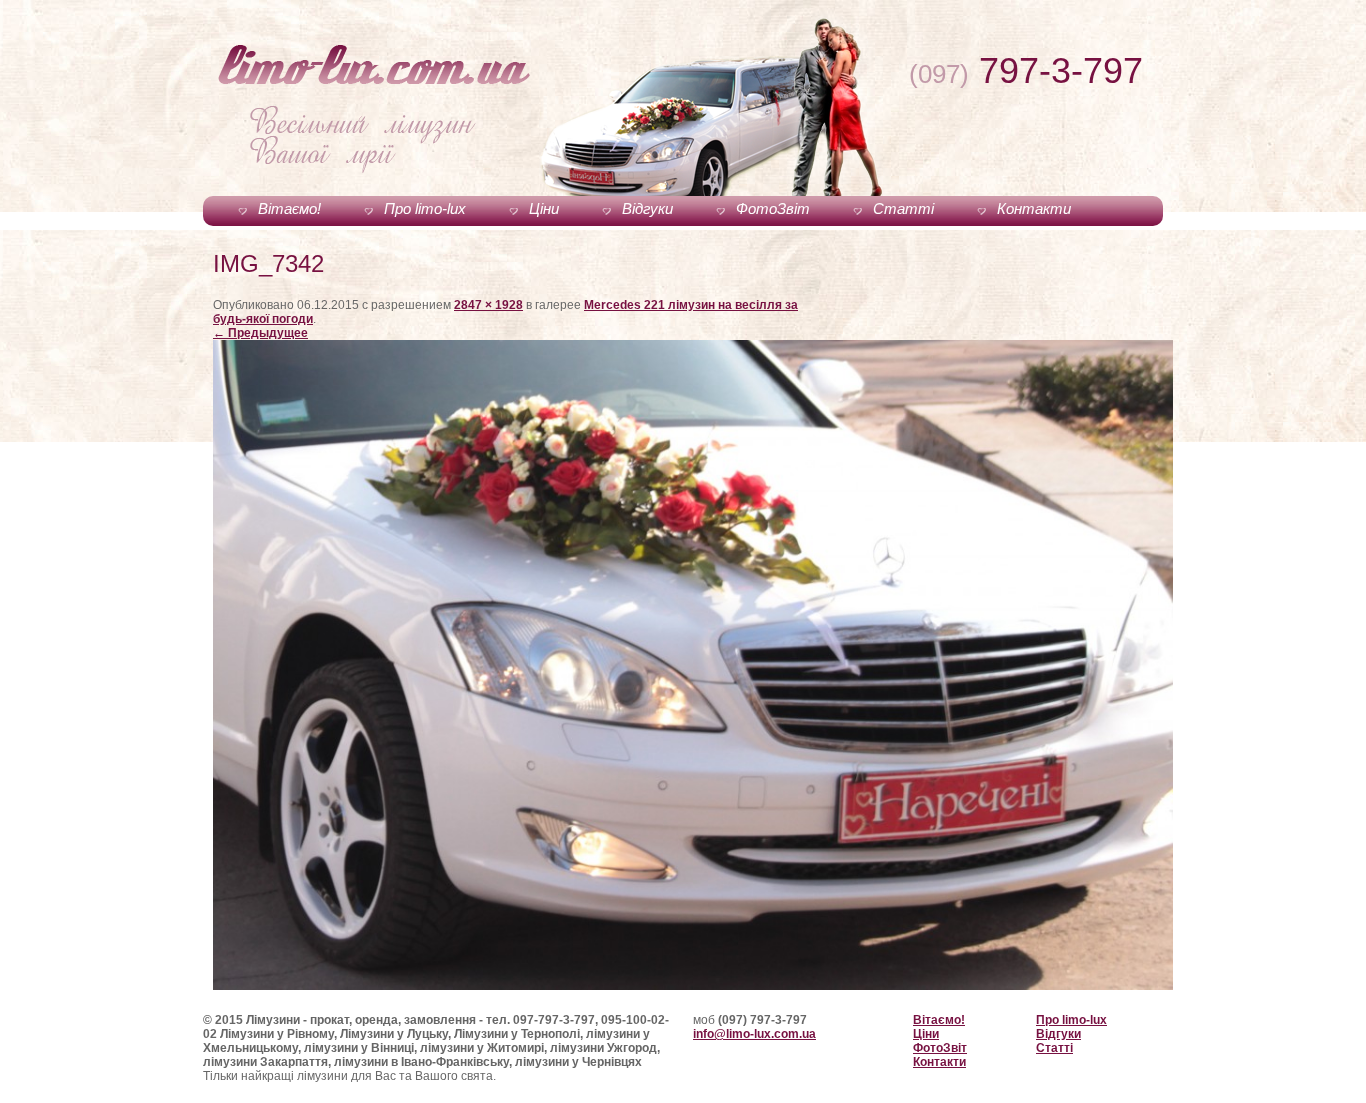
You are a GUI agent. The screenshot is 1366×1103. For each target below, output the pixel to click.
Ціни (544, 208)
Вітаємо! (289, 208)
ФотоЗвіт (773, 208)
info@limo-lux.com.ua (754, 1034)
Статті (903, 208)
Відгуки (647, 208)
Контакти (1034, 208)
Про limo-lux (425, 208)
